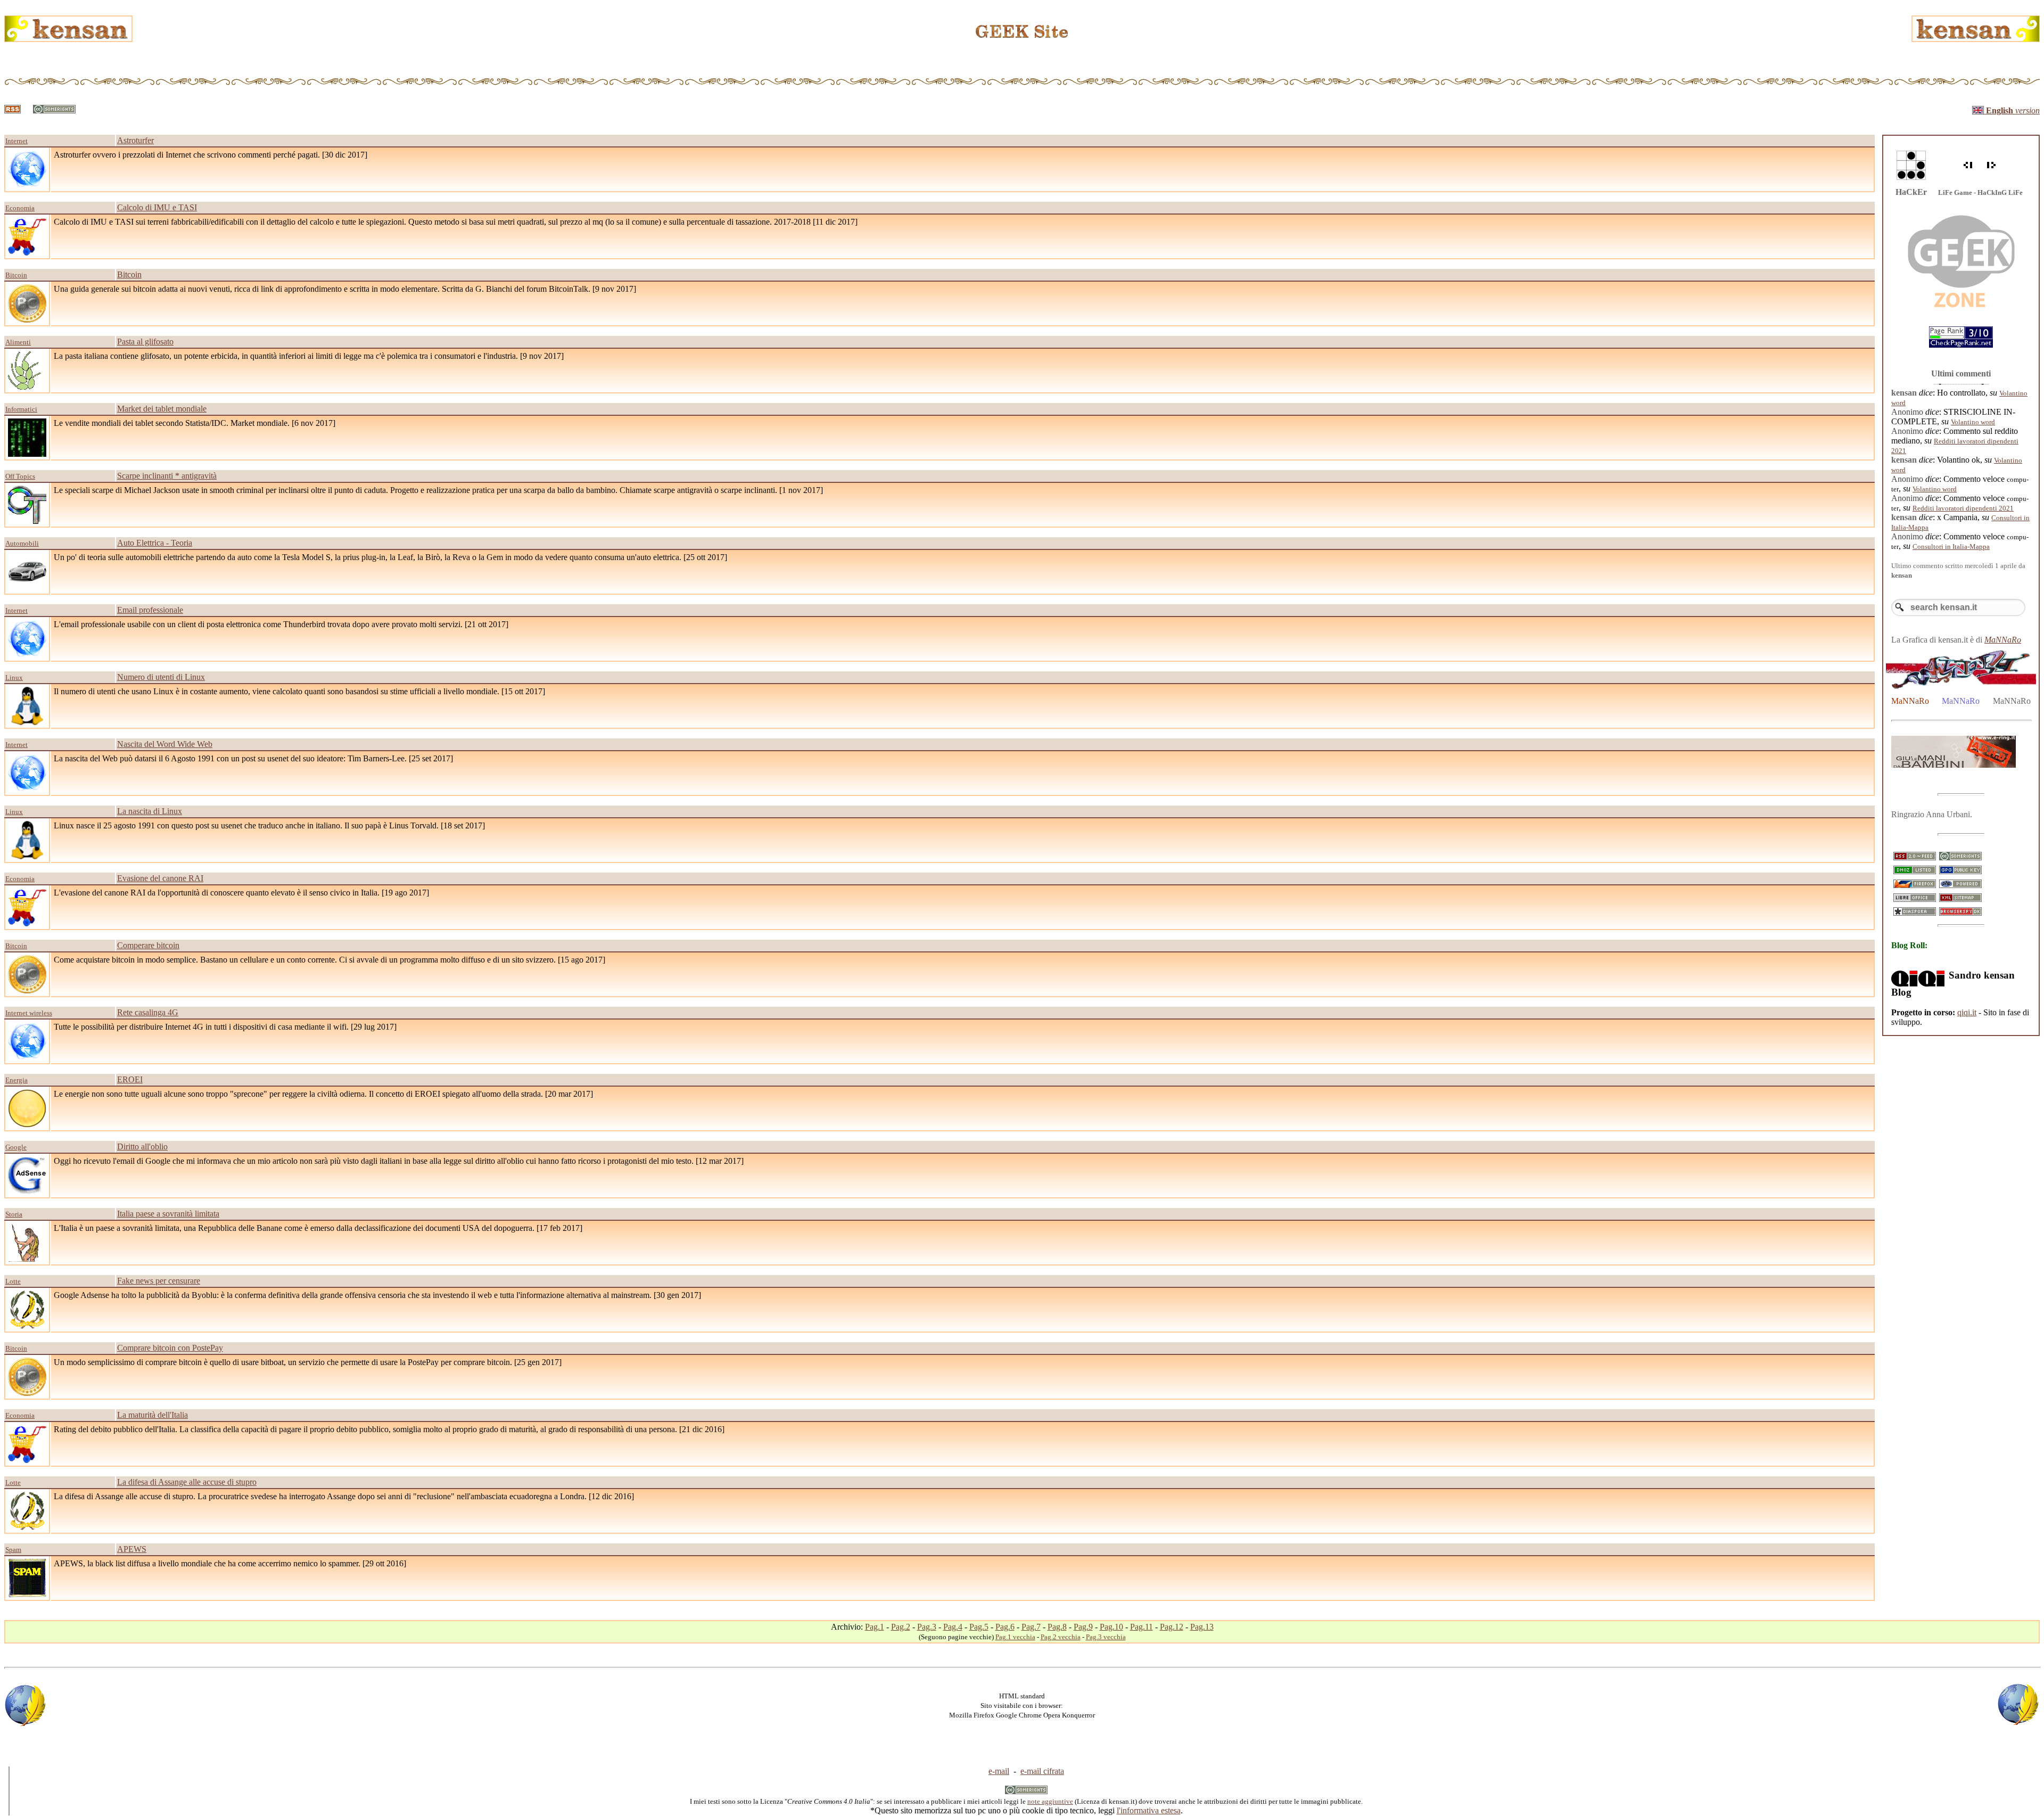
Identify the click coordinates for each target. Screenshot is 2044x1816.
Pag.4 (953, 1627)
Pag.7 (1031, 1627)
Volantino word (1973, 422)
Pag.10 (1111, 1627)
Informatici (21, 409)
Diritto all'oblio (142, 1147)
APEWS (132, 1549)
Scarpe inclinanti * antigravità (167, 476)
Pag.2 (901, 1627)
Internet (17, 141)
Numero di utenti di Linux (161, 677)
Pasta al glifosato (145, 342)
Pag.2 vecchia (1061, 1637)
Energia (17, 1080)
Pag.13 (1202, 1627)
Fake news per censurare (159, 1281)
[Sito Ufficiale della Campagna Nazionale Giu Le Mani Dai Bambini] (1954, 765)
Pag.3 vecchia (1106, 1637)
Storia (14, 1214)
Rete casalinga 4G (148, 1012)
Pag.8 (1057, 1627)
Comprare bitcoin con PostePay (170, 1348)
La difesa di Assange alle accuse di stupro (187, 1482)
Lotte (13, 1281)
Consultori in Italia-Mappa (1951, 547)
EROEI (130, 1079)
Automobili (22, 543)
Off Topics (20, 476)
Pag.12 (1172, 1627)
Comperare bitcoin (148, 945)
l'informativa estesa (1149, 1810)
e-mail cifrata (1042, 1771)
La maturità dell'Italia (153, 1415)
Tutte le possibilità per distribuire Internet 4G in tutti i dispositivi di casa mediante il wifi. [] (225, 1027)
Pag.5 (979, 1627)
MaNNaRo (2003, 640)
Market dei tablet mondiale (162, 409)
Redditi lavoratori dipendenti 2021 (1963, 508)
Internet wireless (29, 1013)
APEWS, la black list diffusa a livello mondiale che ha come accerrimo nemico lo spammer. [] (230, 1563)
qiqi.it (1967, 1012)
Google (16, 1147)
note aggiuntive (1050, 1801)
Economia (20, 208)
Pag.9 (1083, 1627)
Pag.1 (875, 1627)
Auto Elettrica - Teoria (155, 543)
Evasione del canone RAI (160, 878)
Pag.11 (1141, 1627)
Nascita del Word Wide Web (165, 744)
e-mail (999, 1771)
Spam (13, 1550)
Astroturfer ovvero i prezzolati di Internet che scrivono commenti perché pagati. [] (211, 155)
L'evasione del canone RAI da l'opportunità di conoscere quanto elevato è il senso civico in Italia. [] (241, 893)
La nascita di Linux (150, 811)
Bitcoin (16, 275)
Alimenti (18, 342)
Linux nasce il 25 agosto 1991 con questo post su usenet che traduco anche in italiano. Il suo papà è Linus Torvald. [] (269, 825)
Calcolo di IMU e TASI (157, 207)
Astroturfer (135, 140)
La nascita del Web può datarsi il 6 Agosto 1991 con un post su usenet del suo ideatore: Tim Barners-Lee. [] (253, 758)
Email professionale (150, 610)
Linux (14, 677)
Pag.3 (927, 1627)
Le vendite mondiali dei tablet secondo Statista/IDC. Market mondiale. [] (195, 423)
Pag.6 (1005, 1627)
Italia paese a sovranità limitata (168, 1214)
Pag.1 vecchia (1015, 1637)
